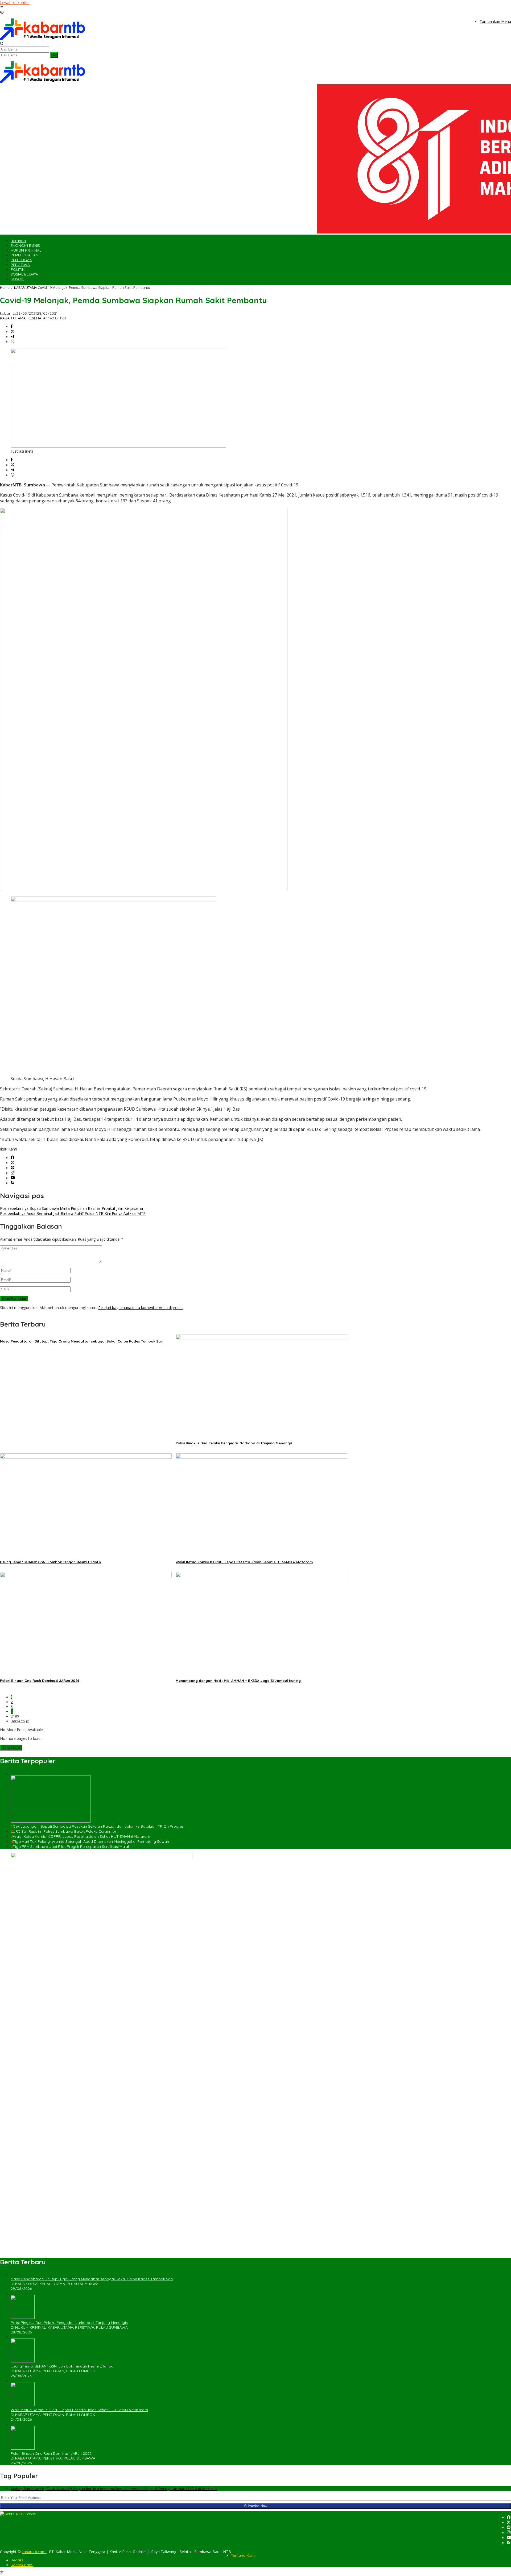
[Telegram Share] (13, 337)
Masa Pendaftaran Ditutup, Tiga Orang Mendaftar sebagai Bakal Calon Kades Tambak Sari (82, 1341)
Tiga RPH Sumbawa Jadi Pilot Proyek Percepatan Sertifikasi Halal (71, 1846)
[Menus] (2, 8)
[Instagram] (13, 1173)
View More (11, 1748)
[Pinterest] (13, 1168)
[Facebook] (13, 1158)
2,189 (15, 1716)
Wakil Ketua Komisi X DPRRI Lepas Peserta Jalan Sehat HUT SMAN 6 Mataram (244, 1562)
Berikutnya (20, 1721)
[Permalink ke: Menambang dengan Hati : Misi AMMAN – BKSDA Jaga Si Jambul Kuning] (261, 1576)
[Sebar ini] (12, 327)
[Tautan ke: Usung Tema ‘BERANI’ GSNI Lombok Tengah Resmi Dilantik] (23, 2361)
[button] (54, 55)
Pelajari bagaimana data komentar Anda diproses (141, 1308)
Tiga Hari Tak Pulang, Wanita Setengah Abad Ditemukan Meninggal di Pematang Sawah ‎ (91, 1841)
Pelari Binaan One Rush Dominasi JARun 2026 (40, 1681)
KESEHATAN (38, 318)
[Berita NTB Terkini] (43, 39)
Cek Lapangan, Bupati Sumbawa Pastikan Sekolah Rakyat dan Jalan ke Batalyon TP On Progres (98, 1826)
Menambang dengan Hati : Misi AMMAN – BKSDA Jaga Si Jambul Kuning (238, 1681)
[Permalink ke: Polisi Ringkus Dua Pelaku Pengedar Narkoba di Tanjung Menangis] (261, 1338)
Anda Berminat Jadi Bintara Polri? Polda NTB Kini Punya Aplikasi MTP (73, 1213)
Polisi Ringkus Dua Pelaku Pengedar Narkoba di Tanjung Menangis (234, 1443)
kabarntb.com (34, 2552)
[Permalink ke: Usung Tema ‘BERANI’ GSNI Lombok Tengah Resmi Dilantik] (86, 1457)
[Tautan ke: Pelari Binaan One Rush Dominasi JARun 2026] (23, 2448)
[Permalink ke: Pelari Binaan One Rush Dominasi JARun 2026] (86, 1576)
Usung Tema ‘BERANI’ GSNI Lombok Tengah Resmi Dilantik (51, 1562)
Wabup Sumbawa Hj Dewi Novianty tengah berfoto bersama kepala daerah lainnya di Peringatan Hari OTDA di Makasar (114, 2489)
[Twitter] (13, 1163)
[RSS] (13, 1183)
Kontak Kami (22, 2565)
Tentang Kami (243, 2555)
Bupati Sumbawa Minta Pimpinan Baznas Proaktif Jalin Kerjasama (71, 1208)
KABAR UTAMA (13, 318)
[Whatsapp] (13, 342)
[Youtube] (13, 1178)
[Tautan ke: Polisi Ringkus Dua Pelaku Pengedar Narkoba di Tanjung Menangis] (23, 2317)
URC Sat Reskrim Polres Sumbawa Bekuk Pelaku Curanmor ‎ (65, 1831)
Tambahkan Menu (495, 21)
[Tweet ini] (13, 332)
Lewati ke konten (15, 3)
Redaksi (18, 2560)
